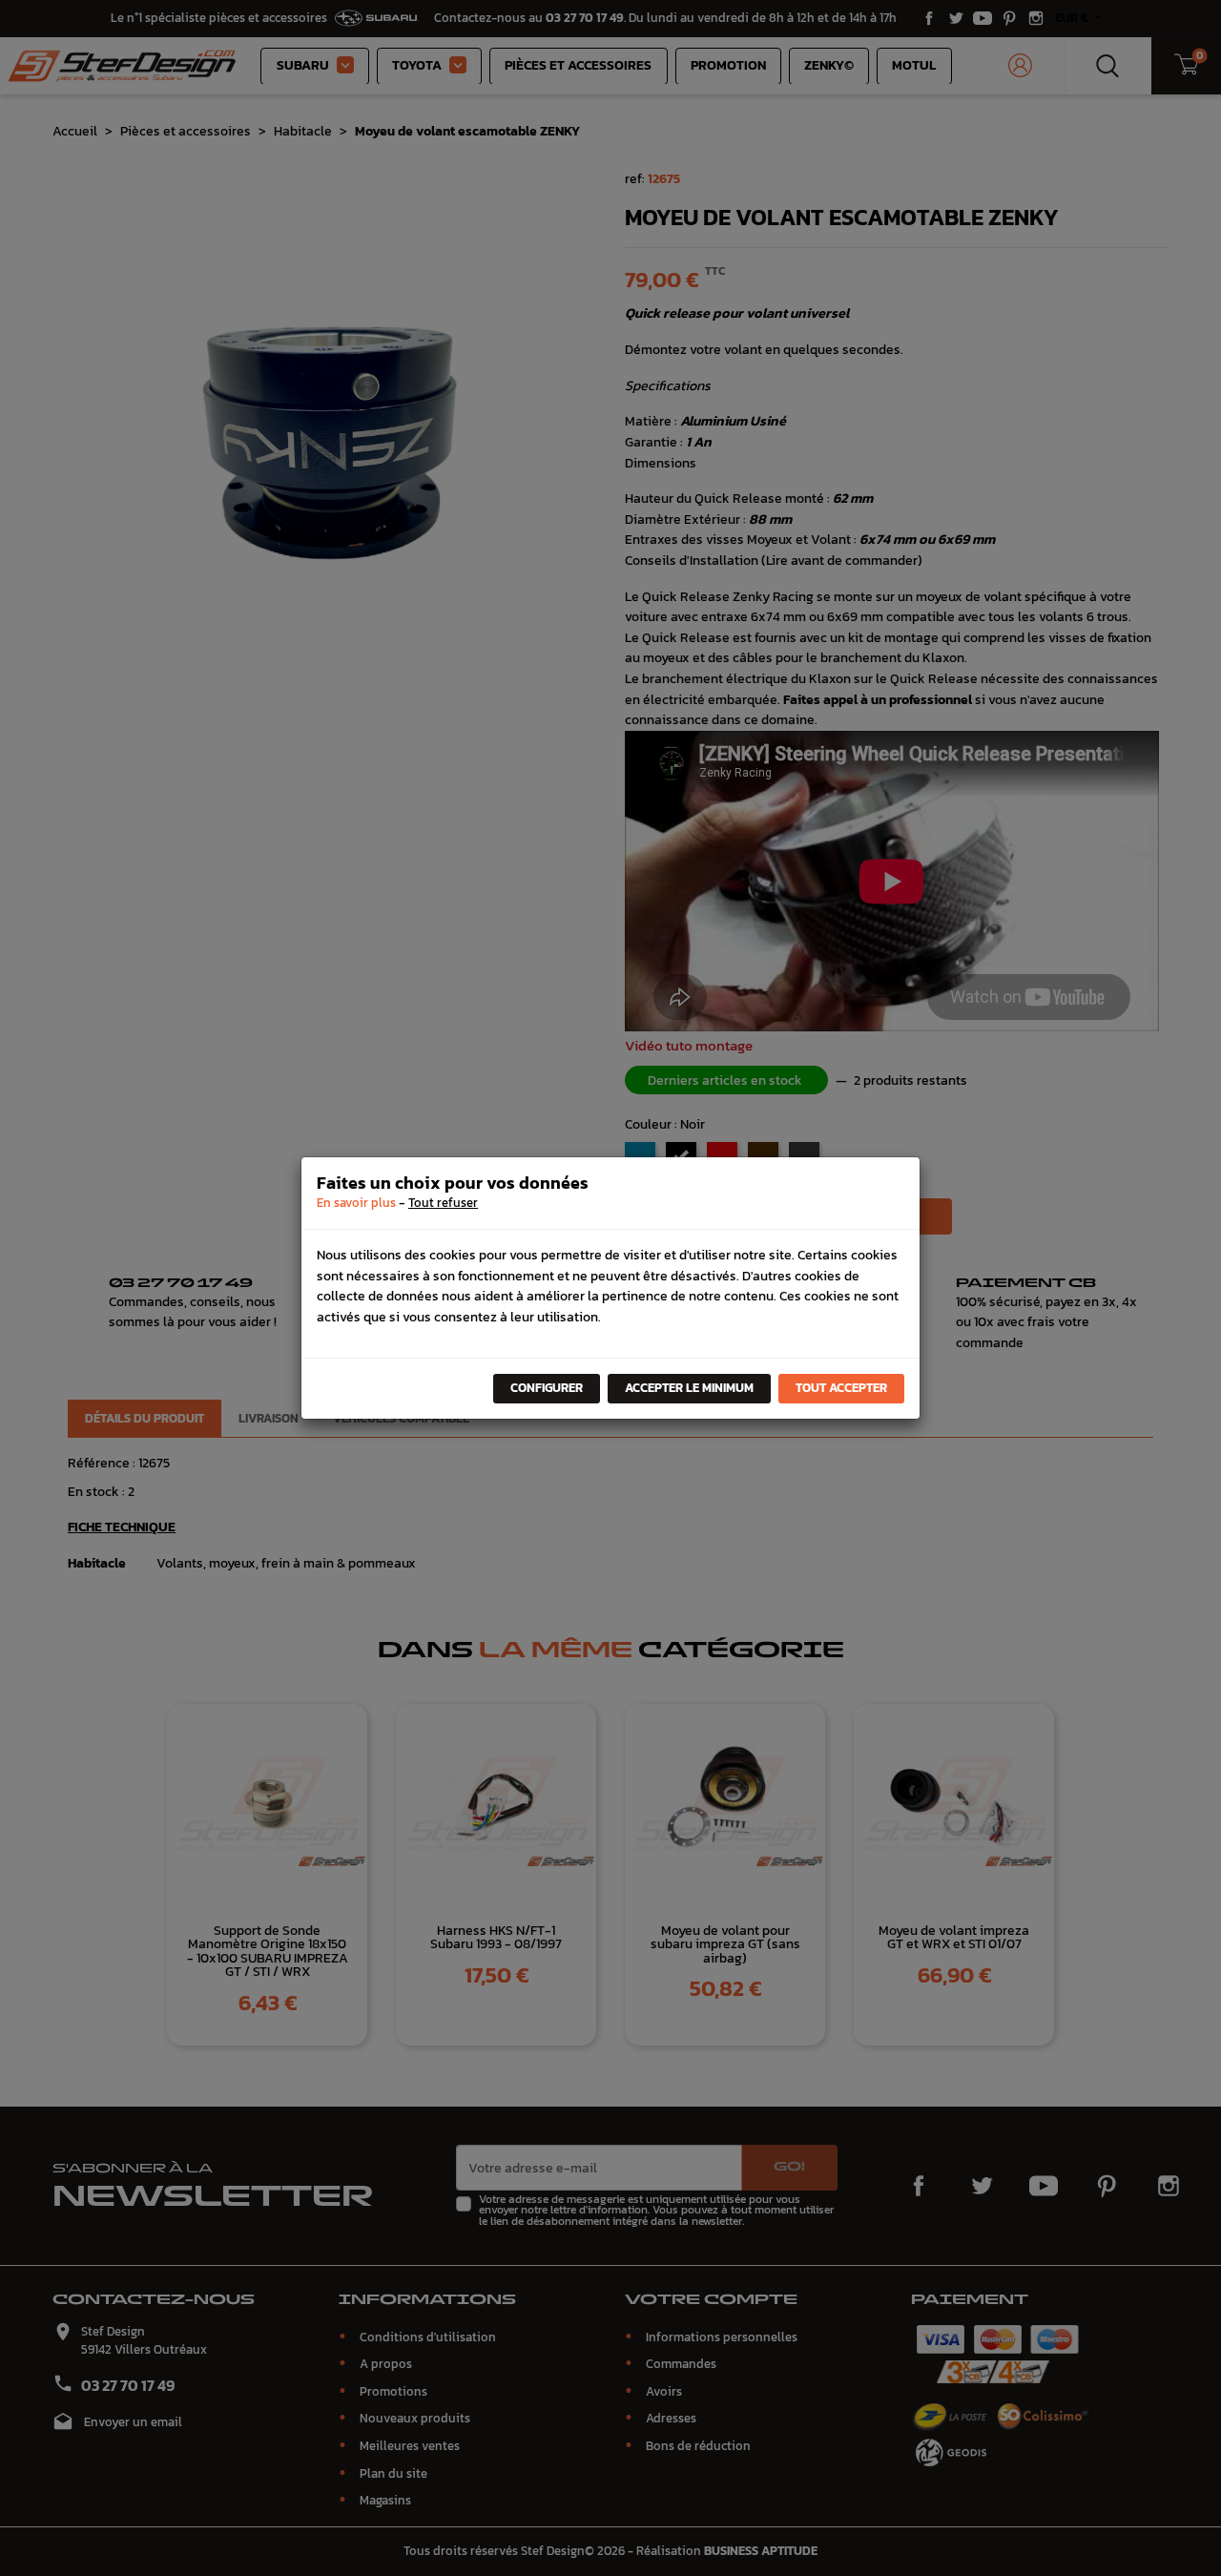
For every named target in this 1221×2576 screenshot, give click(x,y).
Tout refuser (443, 1203)
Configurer (547, 1388)
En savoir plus (356, 1203)
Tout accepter (841, 1388)
